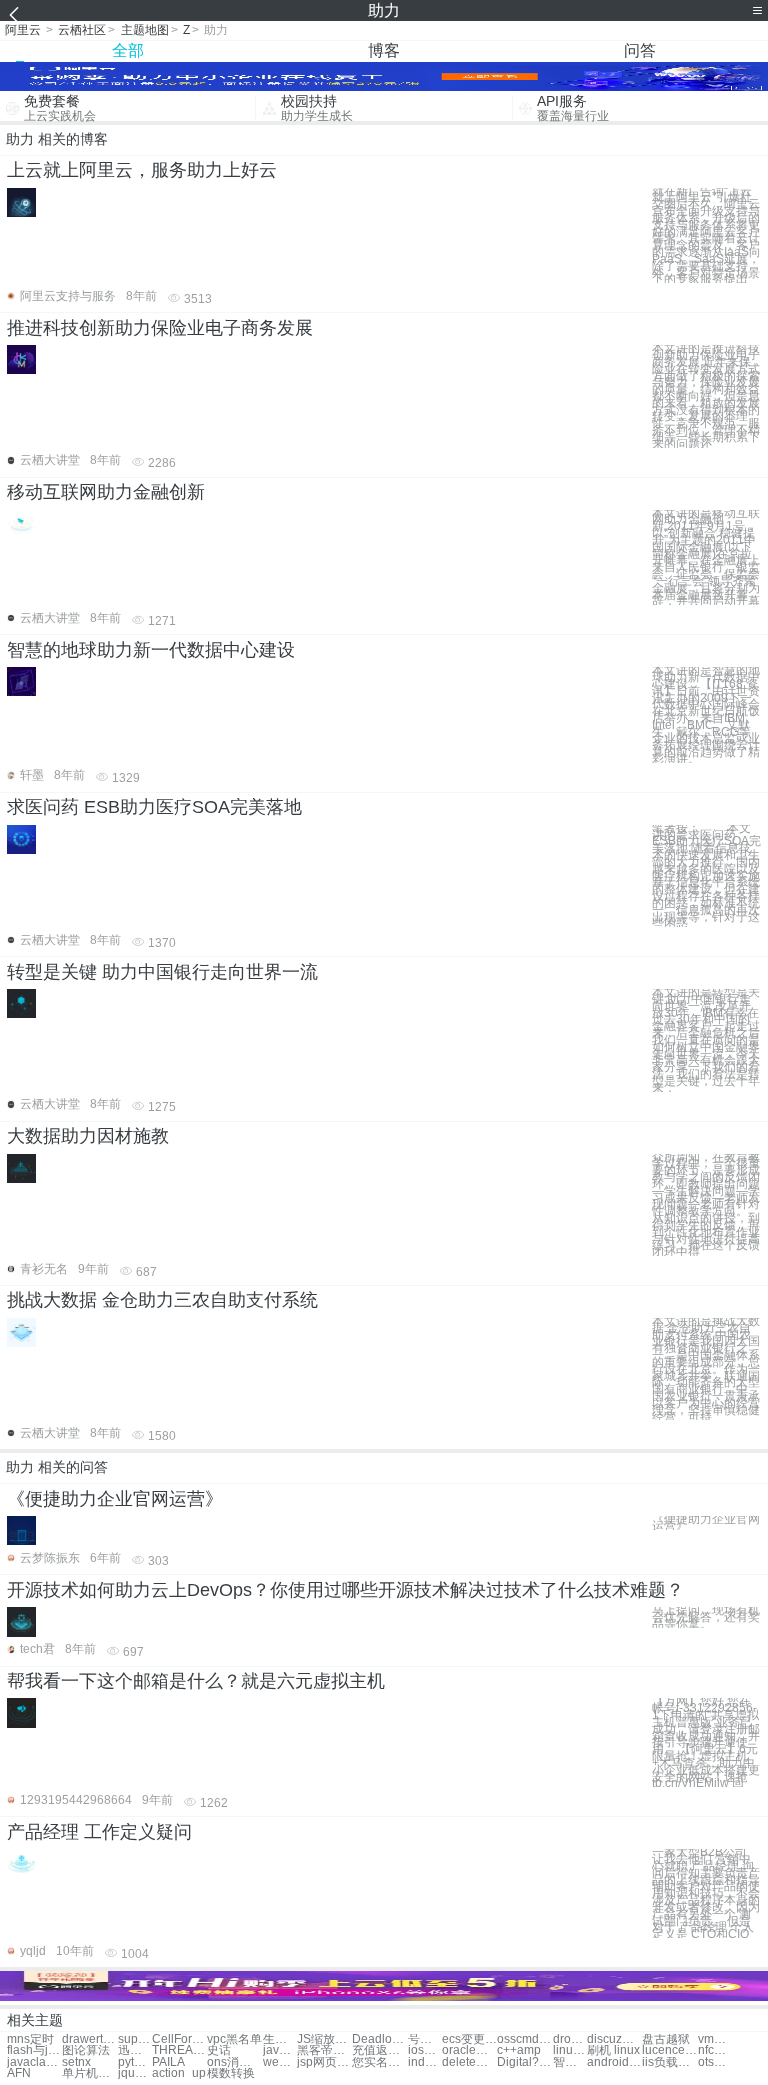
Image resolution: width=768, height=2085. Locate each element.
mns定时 (30, 2039)
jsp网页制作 (324, 2062)
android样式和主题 (614, 2062)
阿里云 (23, 30)
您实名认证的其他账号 (379, 2062)
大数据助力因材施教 (88, 1136)
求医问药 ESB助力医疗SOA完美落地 (154, 807)
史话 (219, 2050)
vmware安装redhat (715, 2039)
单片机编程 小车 (89, 2073)
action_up (179, 2073)
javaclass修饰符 (34, 2062)
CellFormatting (179, 2039)
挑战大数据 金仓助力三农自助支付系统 (162, 1300)
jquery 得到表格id (135, 2073)
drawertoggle (89, 2039)
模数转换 (231, 2073)
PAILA (168, 2062)
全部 (128, 50)
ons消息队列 (234, 2062)
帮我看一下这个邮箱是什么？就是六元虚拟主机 (196, 1681)
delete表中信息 (469, 2062)
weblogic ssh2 (280, 2062)
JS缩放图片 (324, 2039)
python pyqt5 (135, 2062)
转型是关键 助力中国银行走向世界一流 (162, 972)
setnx (76, 2062)
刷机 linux (613, 2050)
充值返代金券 (379, 2050)
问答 (640, 50)
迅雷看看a (135, 2050)
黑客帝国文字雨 (324, 2050)
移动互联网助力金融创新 (106, 492)
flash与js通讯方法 (34, 2050)
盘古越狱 (666, 2039)
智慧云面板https (570, 2062)
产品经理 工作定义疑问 (99, 1832)
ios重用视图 (425, 2050)
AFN (19, 2073)
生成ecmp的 (280, 2039)
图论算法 (86, 2050)
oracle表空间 (469, 2050)
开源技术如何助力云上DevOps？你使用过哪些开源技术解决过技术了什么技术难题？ (345, 1590)
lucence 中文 (669, 2050)
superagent (135, 2039)
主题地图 (145, 30)
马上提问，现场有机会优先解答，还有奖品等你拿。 (706, 1617)
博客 (384, 50)
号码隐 (425, 2039)
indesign (425, 2062)
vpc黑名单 (234, 2039)
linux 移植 (570, 2050)
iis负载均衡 (669, 2062)
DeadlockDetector (379, 2039)
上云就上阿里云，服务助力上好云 (142, 170)
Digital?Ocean (524, 2062)
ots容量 (715, 2062)
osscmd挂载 (524, 2039)
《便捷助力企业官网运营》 (115, 1499)
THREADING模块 (179, 2050)
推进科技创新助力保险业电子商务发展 (160, 328)
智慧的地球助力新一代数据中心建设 (151, 650)
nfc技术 (715, 2050)
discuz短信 (614, 2039)
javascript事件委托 (280, 2050)
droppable (570, 2039)
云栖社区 (82, 30)
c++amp (519, 2050)
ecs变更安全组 (469, 2039)
